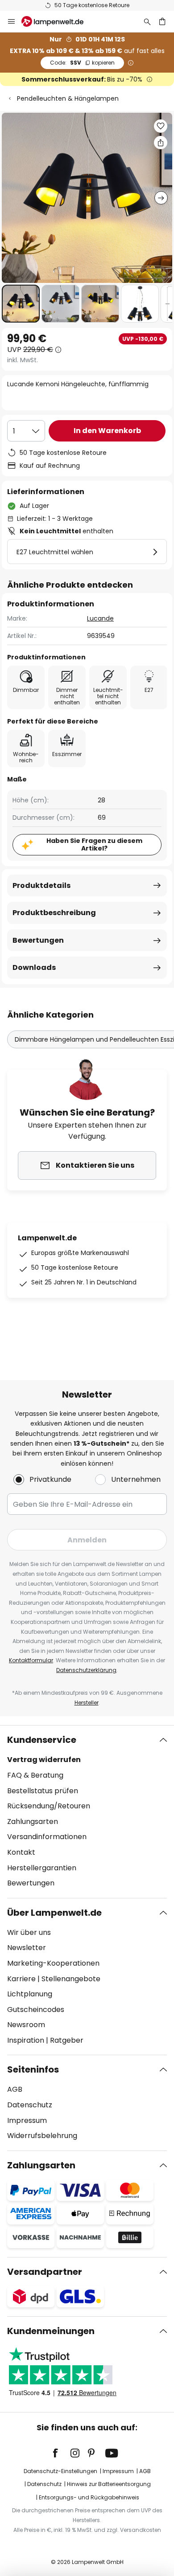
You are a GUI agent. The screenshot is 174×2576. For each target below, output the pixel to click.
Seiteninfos (33, 2069)
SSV (82, 63)
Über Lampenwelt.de (54, 1913)
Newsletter (27, 1948)
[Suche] (147, 21)
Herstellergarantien (42, 1868)
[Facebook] (61, 2453)
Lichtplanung (30, 1994)
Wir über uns (29, 1932)
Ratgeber (67, 2040)
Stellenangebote (71, 1979)
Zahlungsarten (33, 1822)
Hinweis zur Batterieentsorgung (109, 2484)
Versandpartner (45, 2272)
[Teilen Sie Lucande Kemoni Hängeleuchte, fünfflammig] (161, 143)
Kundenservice (42, 1740)
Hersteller (87, 1703)
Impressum (27, 2120)
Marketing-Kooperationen (53, 1963)
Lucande (100, 618)
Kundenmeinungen (51, 2331)
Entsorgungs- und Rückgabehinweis (89, 2497)
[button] (21, 304)
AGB (15, 2089)
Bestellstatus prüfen (43, 1791)
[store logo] (58, 21)
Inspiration (26, 2040)
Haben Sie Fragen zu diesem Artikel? (94, 844)
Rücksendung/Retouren (49, 1806)
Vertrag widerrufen (44, 1760)
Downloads (34, 967)
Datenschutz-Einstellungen (60, 2471)
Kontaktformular (31, 1660)
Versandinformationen (47, 1837)
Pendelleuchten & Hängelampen (68, 98)
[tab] (87, 1811)
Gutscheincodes (36, 2010)
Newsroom (26, 2025)
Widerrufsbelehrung (42, 2136)
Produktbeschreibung (54, 913)
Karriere (21, 1979)
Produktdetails (41, 885)
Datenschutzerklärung (86, 1670)
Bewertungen (38, 940)
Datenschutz (30, 2105)
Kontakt (21, 1852)
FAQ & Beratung (35, 1775)
